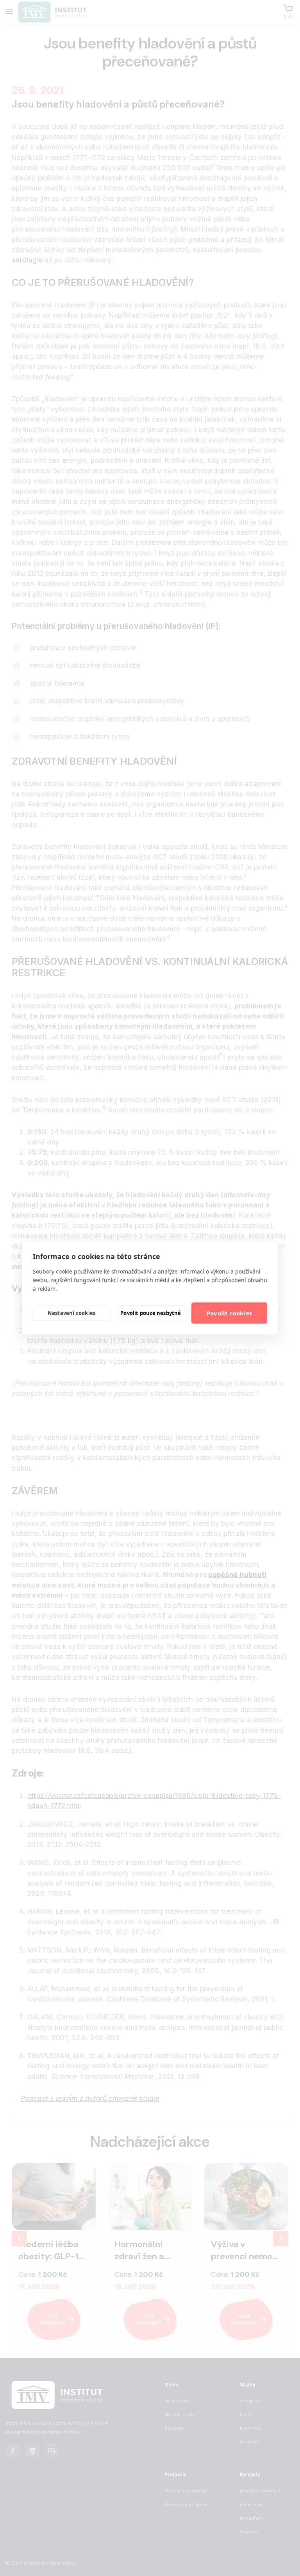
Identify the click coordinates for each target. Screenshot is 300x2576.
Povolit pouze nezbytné (151, 1313)
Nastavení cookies (71, 1313)
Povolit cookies (229, 1313)
